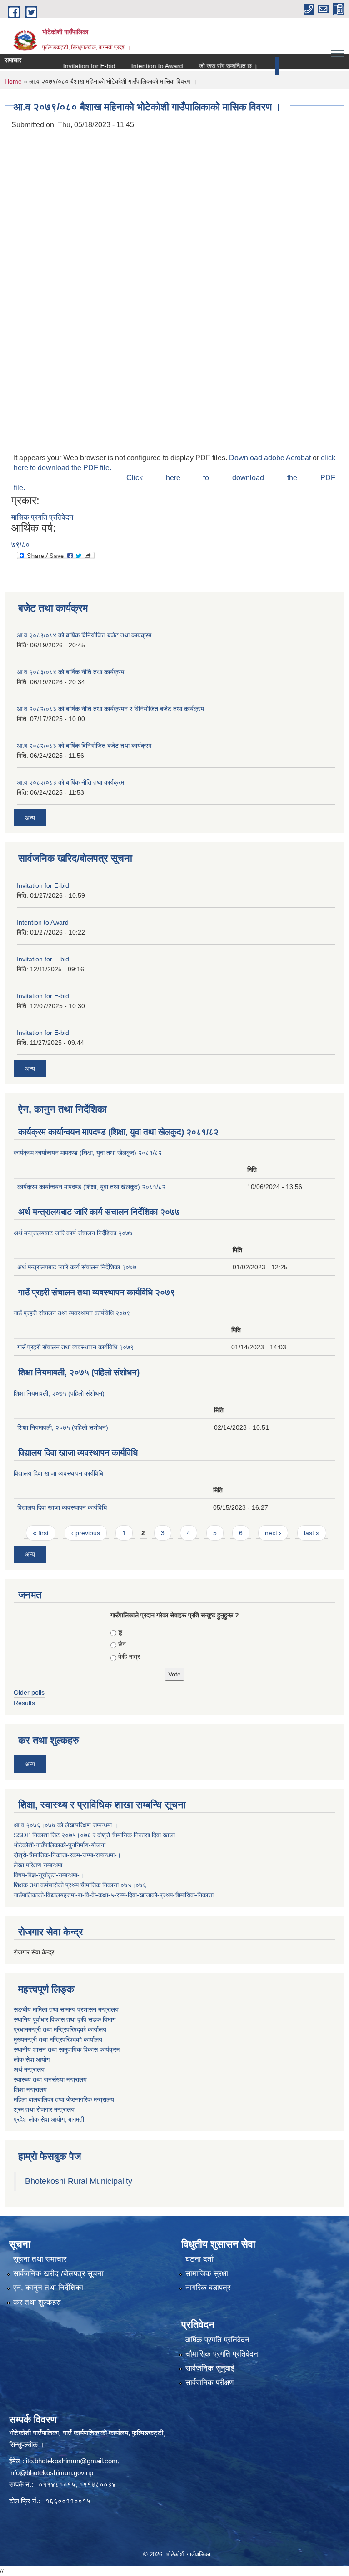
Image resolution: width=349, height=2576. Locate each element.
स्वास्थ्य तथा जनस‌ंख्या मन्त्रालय (50, 2079)
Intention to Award (135, 66)
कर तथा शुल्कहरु (37, 2302)
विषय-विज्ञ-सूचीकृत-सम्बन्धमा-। (49, 1875)
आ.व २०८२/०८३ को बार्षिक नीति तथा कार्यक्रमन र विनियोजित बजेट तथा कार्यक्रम (110, 709)
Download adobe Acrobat (271, 458)
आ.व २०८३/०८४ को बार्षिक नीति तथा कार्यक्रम (70, 672)
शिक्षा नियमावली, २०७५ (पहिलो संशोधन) (79, 1372)
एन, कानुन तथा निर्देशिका (48, 2288)
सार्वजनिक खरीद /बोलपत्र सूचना (58, 2274)
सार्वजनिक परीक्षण (209, 2383)
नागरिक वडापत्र (208, 2288)
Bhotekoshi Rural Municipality (79, 2181)
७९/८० (20, 545)
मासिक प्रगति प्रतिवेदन (42, 517)
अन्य (270, 66)
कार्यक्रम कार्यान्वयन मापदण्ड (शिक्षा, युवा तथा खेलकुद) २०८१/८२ (118, 1132)
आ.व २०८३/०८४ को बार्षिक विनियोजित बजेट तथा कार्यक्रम (84, 635)
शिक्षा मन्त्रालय (30, 2089)
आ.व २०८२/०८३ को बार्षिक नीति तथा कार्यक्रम (70, 782)
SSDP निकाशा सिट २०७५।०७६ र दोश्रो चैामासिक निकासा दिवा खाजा (94, 1835)
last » (312, 1533)
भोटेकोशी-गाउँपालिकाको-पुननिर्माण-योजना (60, 1845)
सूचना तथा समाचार (40, 2259)
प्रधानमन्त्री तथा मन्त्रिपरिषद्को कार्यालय (60, 2029)
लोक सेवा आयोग (32, 2059)
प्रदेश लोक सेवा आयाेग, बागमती (49, 2119)
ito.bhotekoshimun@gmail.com (72, 2461)
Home (13, 81)
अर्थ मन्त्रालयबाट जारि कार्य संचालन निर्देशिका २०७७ (99, 1212)
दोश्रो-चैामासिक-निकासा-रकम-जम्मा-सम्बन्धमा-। (67, 1855)
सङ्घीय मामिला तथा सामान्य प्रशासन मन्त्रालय (66, 2009)
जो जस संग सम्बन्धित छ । (207, 66)
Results (24, 1703)
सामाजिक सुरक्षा (207, 2274)
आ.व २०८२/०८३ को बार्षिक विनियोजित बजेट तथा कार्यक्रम (84, 746)
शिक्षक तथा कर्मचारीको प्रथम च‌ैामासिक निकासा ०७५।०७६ (80, 1885)
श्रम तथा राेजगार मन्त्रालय (44, 2109)
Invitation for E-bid (67, 66)
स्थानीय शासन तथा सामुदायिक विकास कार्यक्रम (67, 2049)
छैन (122, 1644)
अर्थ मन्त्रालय (29, 2069)
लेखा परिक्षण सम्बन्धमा (38, 1865)
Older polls (29, 1692)
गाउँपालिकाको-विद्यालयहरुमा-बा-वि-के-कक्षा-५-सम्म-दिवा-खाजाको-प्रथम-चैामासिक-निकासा (114, 1895)
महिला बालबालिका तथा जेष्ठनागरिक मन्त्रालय (64, 2099)
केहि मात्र (129, 1656)
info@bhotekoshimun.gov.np (51, 2473)
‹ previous (86, 1533)
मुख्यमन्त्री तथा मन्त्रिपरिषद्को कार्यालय (58, 2039)
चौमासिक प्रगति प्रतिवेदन (222, 2354)
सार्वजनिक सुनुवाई (210, 2368)
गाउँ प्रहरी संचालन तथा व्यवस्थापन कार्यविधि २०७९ (97, 1292)
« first (41, 1533)
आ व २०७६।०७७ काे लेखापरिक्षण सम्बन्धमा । (66, 1825)
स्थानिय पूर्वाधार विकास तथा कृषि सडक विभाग (65, 2019)
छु (120, 1631)
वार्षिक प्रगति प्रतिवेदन (217, 2340)
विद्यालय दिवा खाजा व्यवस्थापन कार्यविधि (78, 1453)
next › (273, 1533)
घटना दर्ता (199, 2259)
